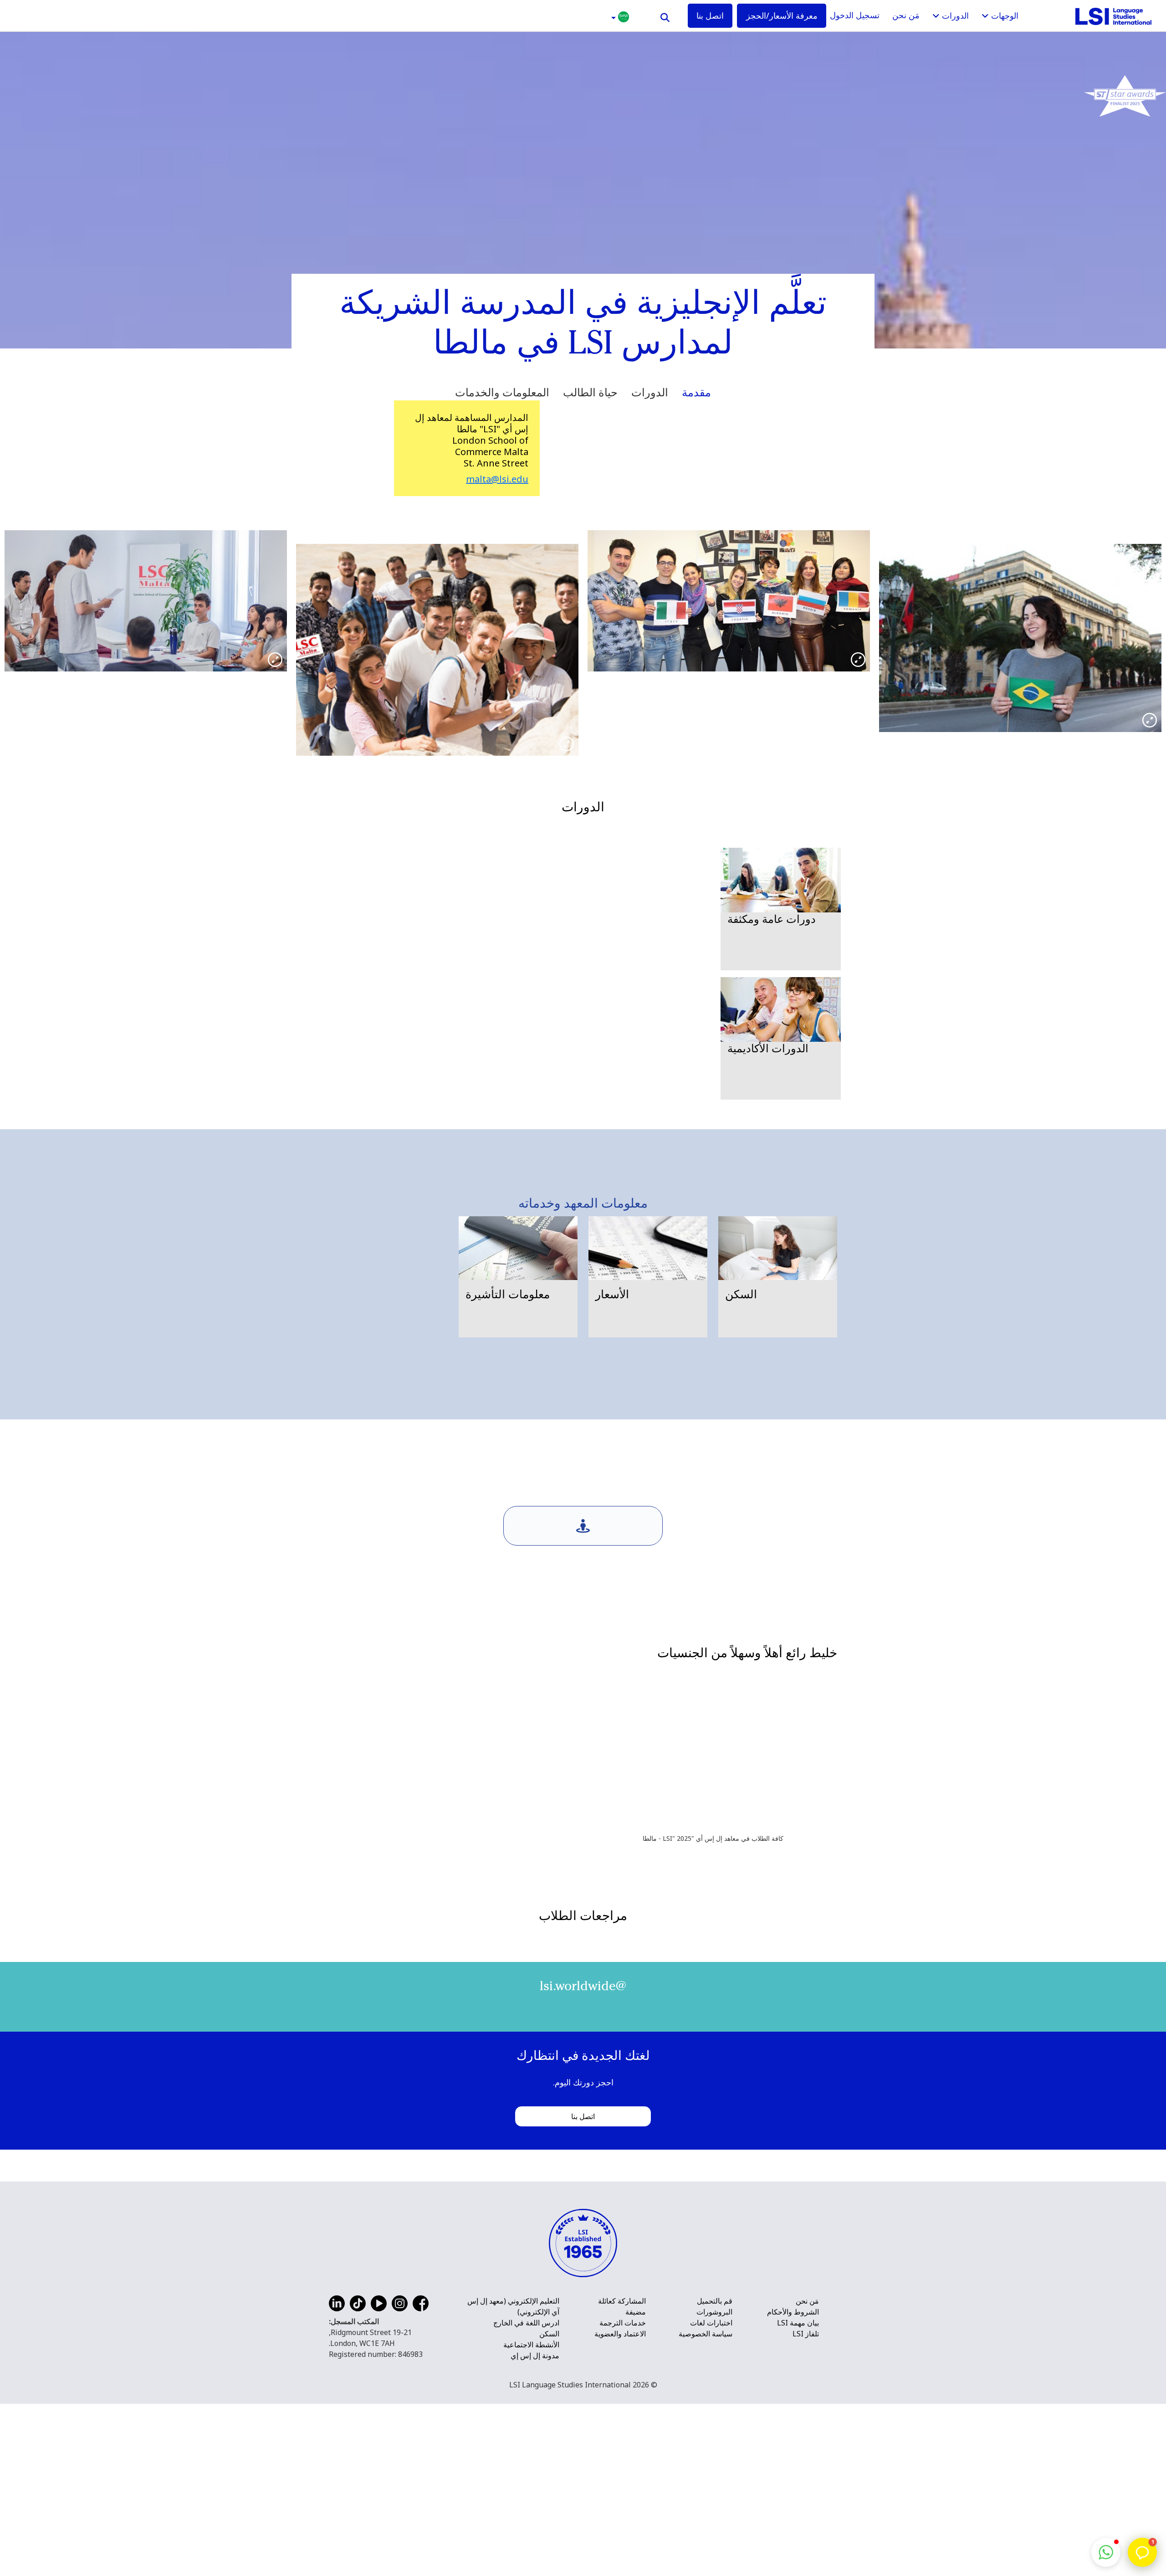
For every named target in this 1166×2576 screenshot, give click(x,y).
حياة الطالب (590, 392)
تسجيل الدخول (855, 15)
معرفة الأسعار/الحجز (782, 15)
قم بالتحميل (715, 2552)
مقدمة (696, 392)
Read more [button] (321, 2084)
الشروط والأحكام (793, 2563)
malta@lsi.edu (497, 479)
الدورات (650, 392)
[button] (619, 16)
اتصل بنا (710, 15)
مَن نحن (906, 15)
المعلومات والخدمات (502, 392)
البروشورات (714, 2563)
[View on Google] (312, 2000)
